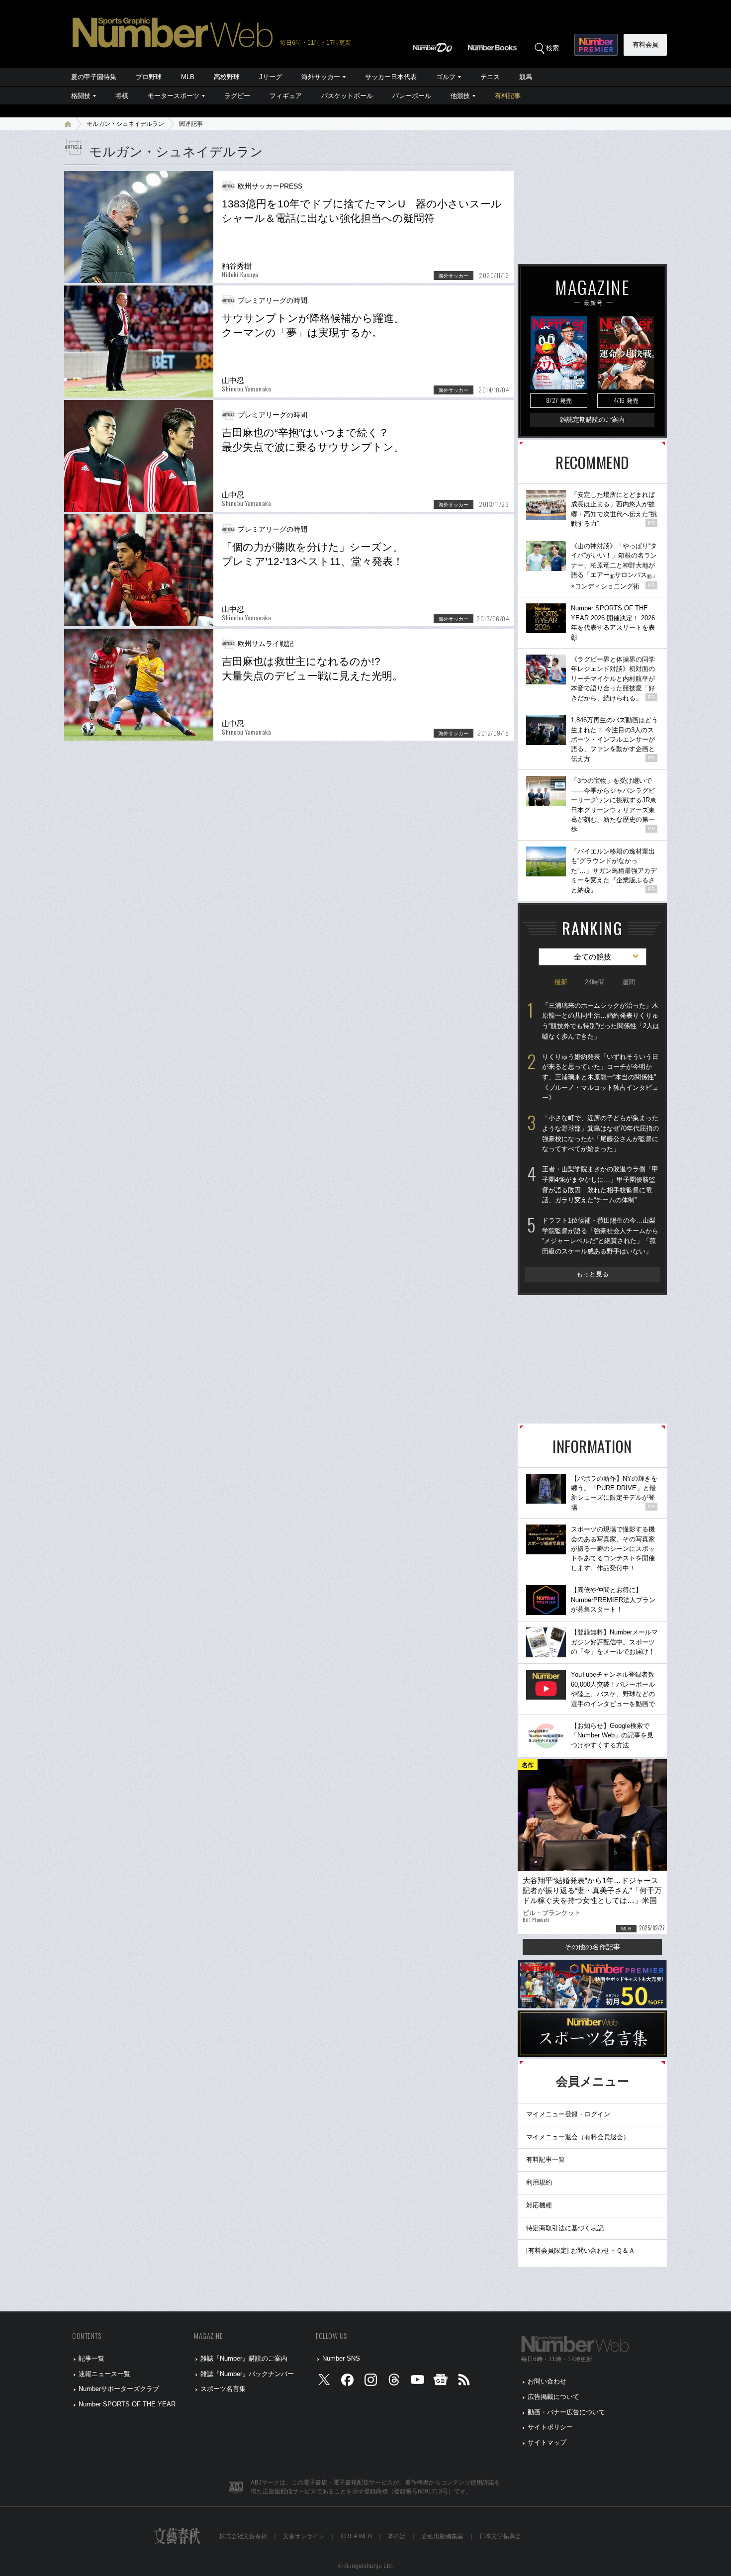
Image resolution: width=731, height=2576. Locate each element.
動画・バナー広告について (566, 2412)
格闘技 (81, 96)
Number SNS (341, 2358)
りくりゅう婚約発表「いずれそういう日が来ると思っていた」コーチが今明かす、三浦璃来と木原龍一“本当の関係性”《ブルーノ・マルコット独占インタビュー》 (600, 1077)
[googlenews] (441, 2382)
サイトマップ (547, 2442)
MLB (188, 77)
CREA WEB (356, 2536)
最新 (561, 982)
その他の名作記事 (592, 1947)
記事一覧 (91, 2358)
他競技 (460, 96)
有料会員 (645, 45)
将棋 (122, 96)
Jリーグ (271, 77)
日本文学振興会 (500, 2536)
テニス (490, 77)
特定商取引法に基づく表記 (565, 2228)
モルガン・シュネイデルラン (125, 124)
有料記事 (508, 96)
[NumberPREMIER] (596, 45)
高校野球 (227, 77)
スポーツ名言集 (223, 2389)
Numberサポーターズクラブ (119, 2389)
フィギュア (286, 96)
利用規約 (539, 2182)
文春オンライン (304, 2536)
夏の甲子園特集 (94, 77)
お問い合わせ (547, 2381)
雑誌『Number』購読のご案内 (244, 2358)
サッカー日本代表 (391, 77)
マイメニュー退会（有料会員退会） (578, 2137)
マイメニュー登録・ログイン (568, 2114)
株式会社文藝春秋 (243, 2536)
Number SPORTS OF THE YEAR (127, 2404)
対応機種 (539, 2205)
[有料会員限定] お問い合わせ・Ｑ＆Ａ (581, 2250)
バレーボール (412, 96)
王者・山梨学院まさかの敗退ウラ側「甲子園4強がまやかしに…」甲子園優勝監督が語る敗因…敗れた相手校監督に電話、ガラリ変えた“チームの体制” (600, 1185)
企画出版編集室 (443, 2536)
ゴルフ (446, 77)
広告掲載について (553, 2397)
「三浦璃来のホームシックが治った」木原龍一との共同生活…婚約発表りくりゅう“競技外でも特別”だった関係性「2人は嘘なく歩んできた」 (601, 1021)
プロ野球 (149, 77)
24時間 (595, 982)
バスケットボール (347, 96)
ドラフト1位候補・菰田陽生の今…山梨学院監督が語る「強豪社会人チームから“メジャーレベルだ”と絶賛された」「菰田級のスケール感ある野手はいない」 (600, 1236)
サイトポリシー (550, 2427)
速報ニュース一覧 (104, 2374)
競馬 (526, 77)
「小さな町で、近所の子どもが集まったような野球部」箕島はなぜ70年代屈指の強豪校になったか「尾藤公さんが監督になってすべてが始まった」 (600, 1133)
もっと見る (593, 1274)
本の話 (397, 2536)
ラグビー (237, 96)
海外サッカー (321, 77)
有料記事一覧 (546, 2159)
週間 (629, 982)
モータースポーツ (174, 96)
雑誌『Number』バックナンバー (247, 2374)
